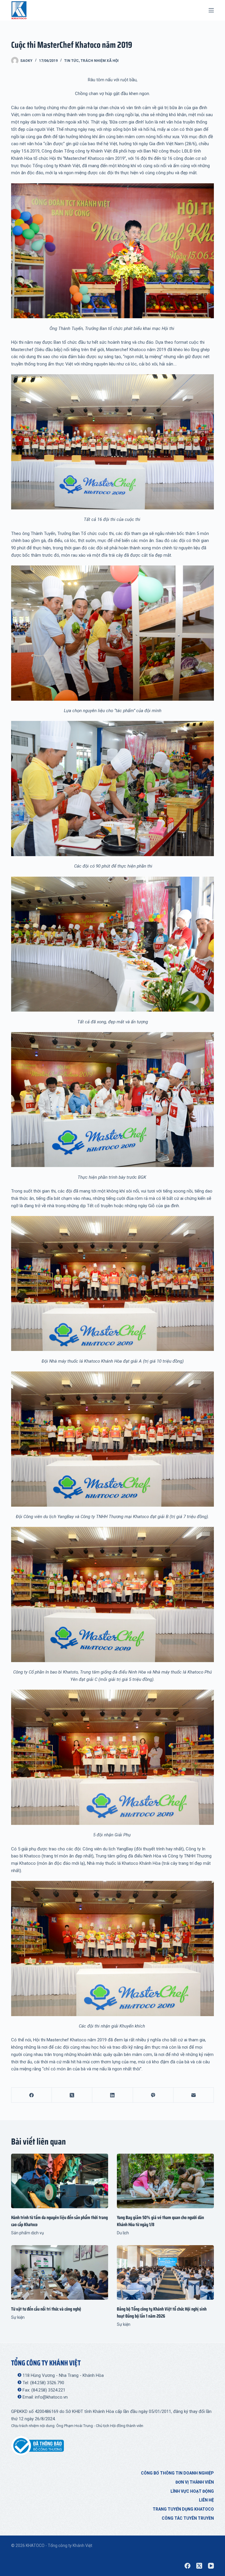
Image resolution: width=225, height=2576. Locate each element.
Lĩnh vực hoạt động (192, 2491)
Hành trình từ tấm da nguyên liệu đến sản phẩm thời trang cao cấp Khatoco (59, 2221)
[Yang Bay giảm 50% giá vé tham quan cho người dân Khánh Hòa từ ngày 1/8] (165, 2181)
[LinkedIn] (112, 2095)
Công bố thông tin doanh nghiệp (177, 2473)
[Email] (194, 2095)
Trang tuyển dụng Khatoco (183, 2509)
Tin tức (71, 61)
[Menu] (211, 10)
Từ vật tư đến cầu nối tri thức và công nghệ (46, 2309)
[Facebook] (32, 2095)
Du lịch (123, 2233)
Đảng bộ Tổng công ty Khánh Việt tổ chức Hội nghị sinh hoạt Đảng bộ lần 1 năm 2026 (162, 2312)
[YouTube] (211, 2566)
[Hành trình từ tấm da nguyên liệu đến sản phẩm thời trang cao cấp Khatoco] (60, 2181)
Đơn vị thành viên (195, 2482)
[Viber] (153, 2095)
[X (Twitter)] (72, 2095)
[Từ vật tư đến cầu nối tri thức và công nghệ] (60, 2272)
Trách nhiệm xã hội (100, 61)
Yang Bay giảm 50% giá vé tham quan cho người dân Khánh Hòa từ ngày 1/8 (160, 2221)
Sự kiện (18, 2317)
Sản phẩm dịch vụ (28, 2233)
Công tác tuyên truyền (188, 2518)
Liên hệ (206, 2500)
